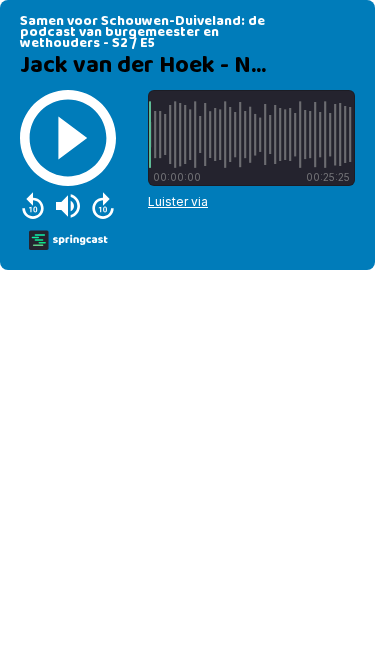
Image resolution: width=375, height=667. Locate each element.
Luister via (178, 201)
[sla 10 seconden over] (103, 206)
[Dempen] (68, 206)
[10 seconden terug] (33, 206)
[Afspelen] (68, 138)
